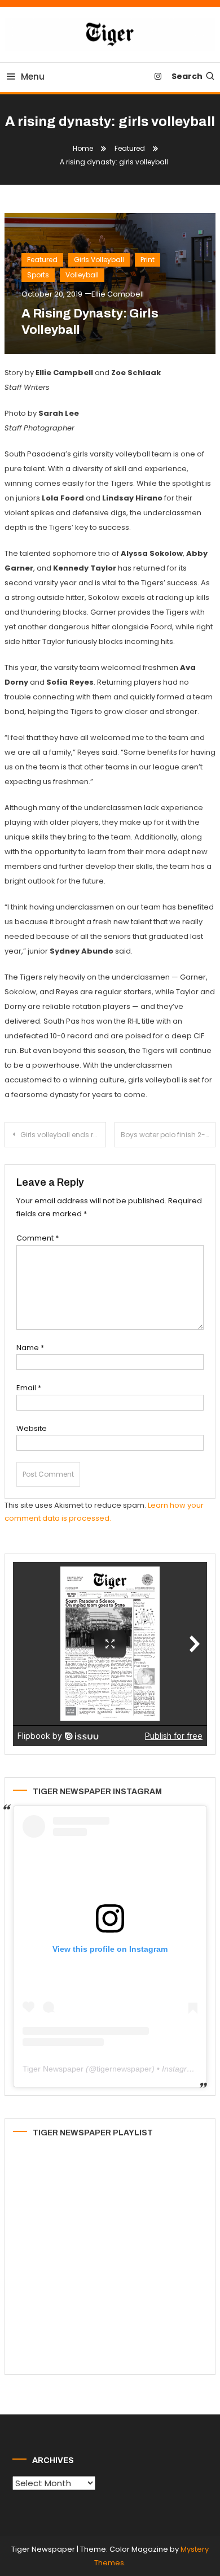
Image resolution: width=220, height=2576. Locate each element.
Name (30, 1348)
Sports (38, 275)
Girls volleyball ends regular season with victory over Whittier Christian (63, 1135)
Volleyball (82, 275)
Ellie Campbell (118, 294)
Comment (38, 1238)
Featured (42, 260)
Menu (33, 77)
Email (29, 1388)
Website (32, 1428)
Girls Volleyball (99, 260)
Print (148, 260)
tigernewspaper (124, 2069)
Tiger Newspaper (53, 2069)
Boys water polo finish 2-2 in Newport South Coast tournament (168, 1135)
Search (187, 76)
